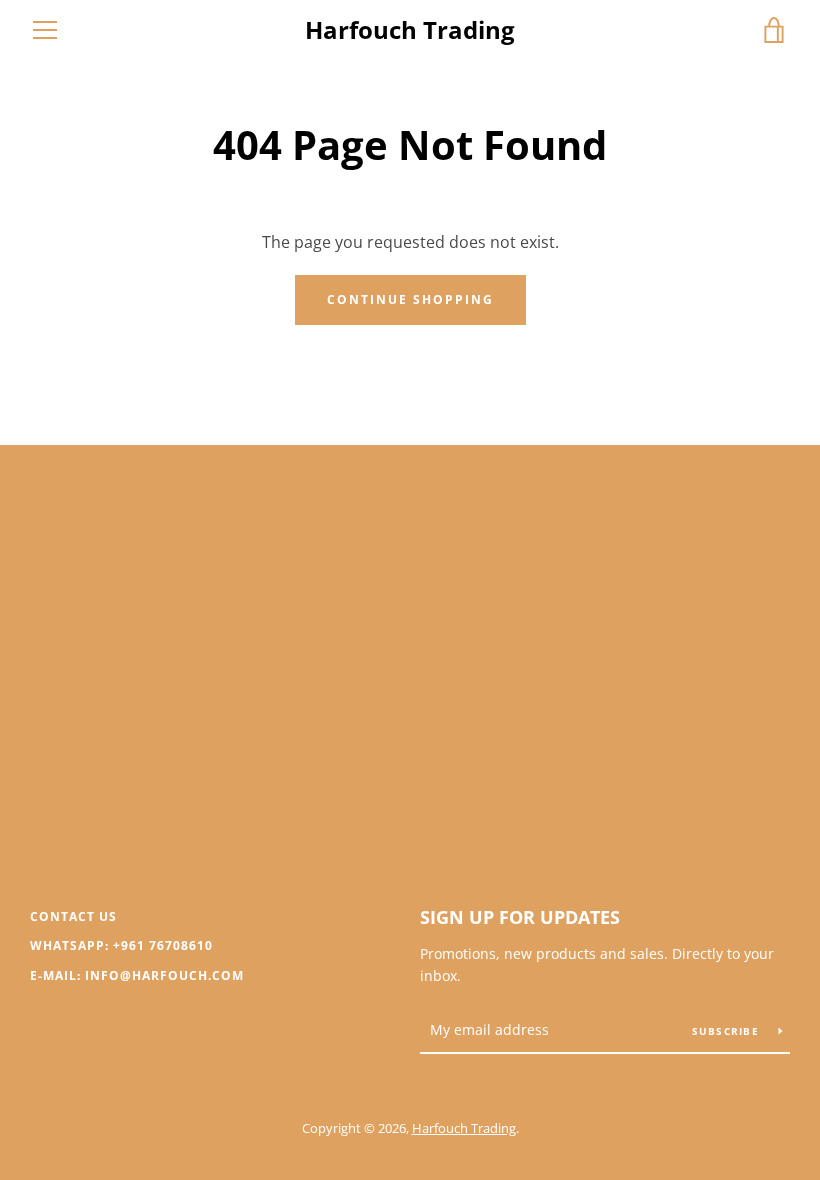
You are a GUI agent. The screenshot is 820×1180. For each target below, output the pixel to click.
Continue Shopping (410, 299)
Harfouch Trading (410, 30)
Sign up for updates (520, 917)
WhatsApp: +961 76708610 (121, 945)
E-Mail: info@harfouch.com (137, 975)
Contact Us (73, 916)
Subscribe (728, 1031)
